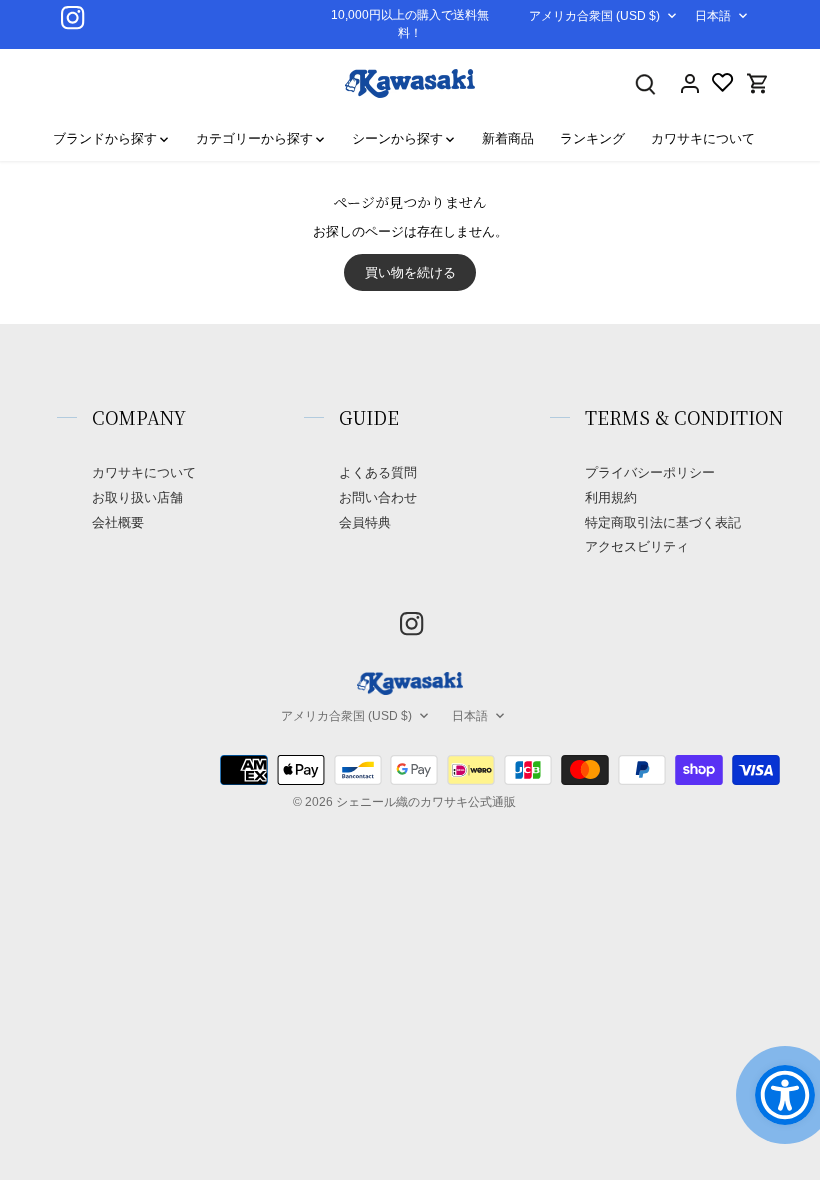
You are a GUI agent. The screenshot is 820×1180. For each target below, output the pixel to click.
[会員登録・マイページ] (690, 83)
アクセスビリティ (637, 546)
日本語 (713, 16)
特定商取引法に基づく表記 (663, 522)
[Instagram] (72, 17)
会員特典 (365, 522)
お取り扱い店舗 (137, 497)
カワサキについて (144, 472)
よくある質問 (378, 472)
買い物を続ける (410, 272)
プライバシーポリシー (650, 472)
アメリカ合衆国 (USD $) (594, 16)
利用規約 (611, 497)
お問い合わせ (378, 497)
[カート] (758, 83)
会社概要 (118, 522)
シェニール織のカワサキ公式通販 (426, 801)
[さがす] (646, 83)
